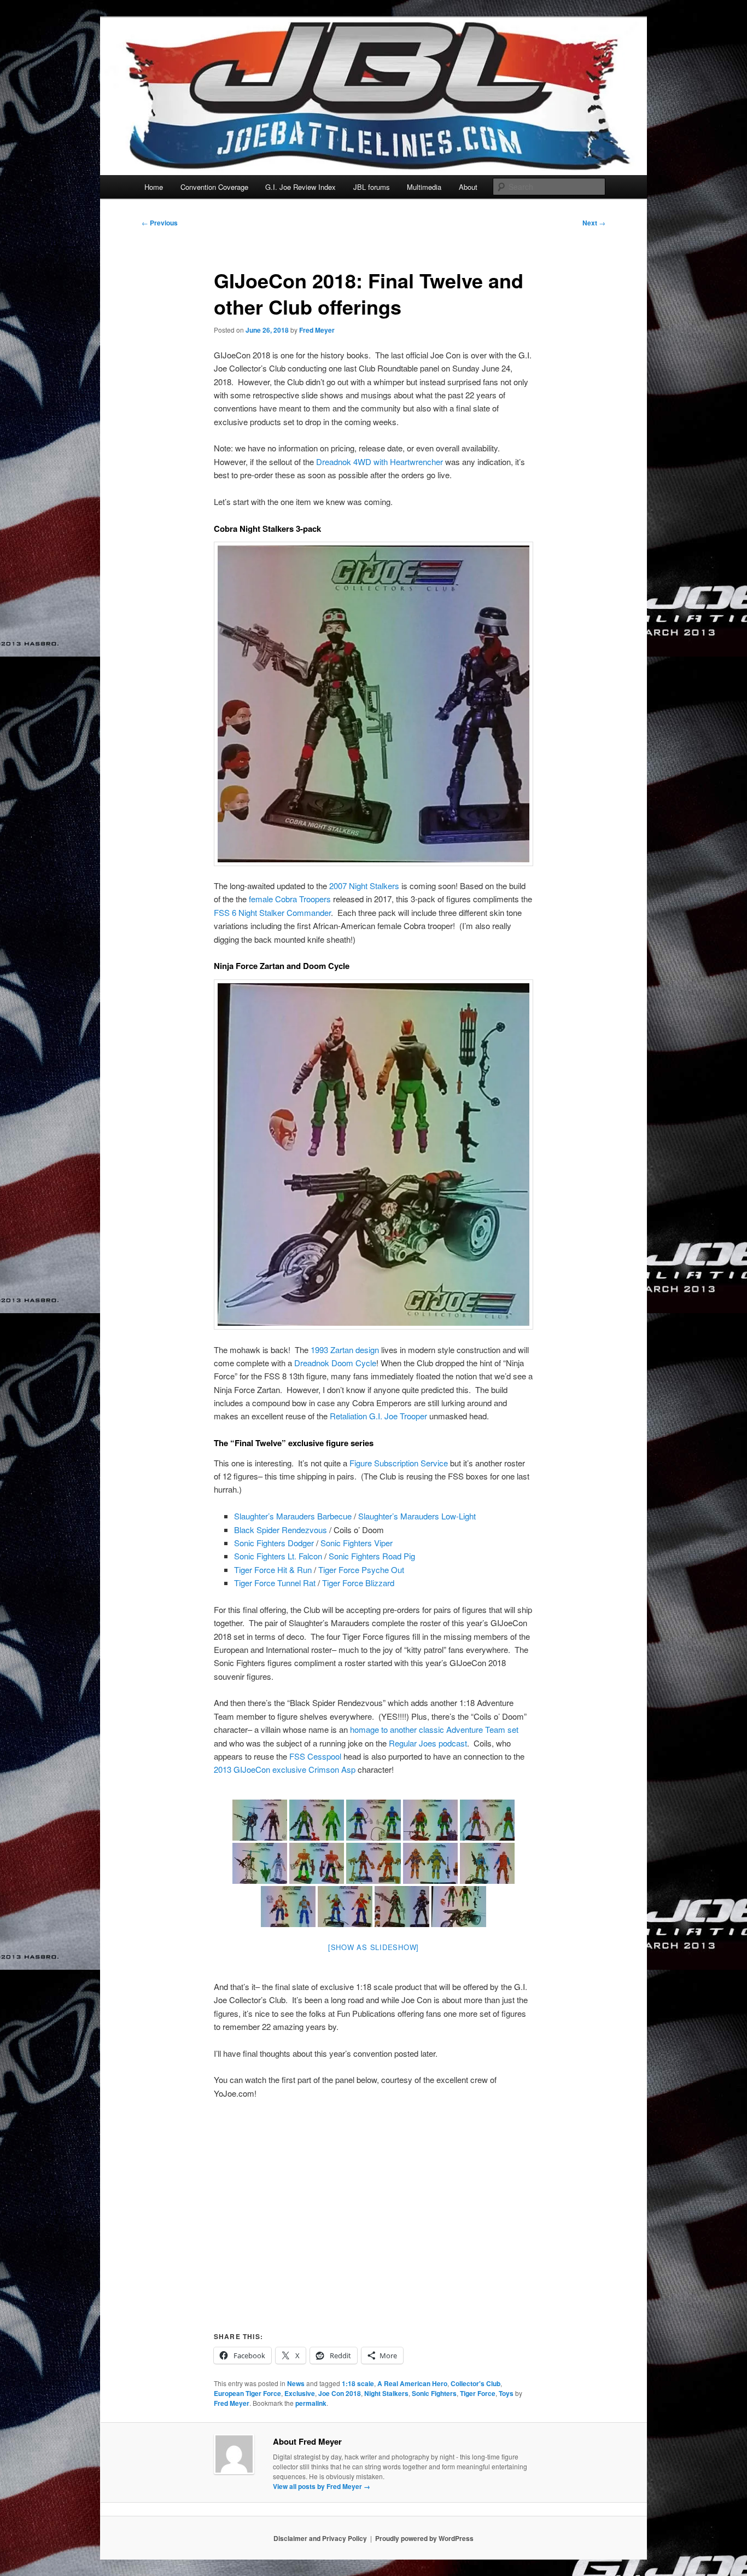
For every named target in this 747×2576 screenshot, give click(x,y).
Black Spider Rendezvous (281, 1530)
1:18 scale (358, 2383)
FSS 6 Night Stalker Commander (272, 912)
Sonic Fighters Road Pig (372, 1556)
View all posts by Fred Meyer (322, 2486)
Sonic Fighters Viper (357, 1543)
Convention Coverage (214, 187)
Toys (506, 2393)
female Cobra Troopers (290, 899)
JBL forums (372, 187)
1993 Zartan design (345, 1350)
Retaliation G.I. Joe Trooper (378, 1416)
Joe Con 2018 (340, 2393)
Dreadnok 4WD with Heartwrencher (380, 462)
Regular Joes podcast (428, 1743)
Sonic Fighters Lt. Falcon (278, 1556)
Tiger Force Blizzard (358, 1583)
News (296, 2383)
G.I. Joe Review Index (300, 187)
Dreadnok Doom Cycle (335, 1363)
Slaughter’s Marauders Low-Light (417, 1516)
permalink (311, 2403)
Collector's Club (475, 2383)
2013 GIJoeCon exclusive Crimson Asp (285, 1769)
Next (594, 223)
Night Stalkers (386, 2393)
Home (154, 187)
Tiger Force (478, 2393)
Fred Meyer (317, 330)
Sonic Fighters (434, 2393)
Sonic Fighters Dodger (274, 1543)
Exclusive (300, 2393)
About (468, 187)
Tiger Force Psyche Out (361, 1570)
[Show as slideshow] (373, 1947)
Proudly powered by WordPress (424, 2538)
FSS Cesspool (315, 1756)
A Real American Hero (412, 2383)
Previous (160, 223)
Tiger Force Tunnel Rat (275, 1583)
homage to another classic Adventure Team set (434, 1729)
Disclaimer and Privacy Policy (320, 2538)
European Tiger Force (247, 2393)
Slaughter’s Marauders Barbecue (293, 1516)
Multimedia (424, 187)
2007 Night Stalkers (364, 886)
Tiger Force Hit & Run (273, 1570)
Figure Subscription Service (399, 1463)
